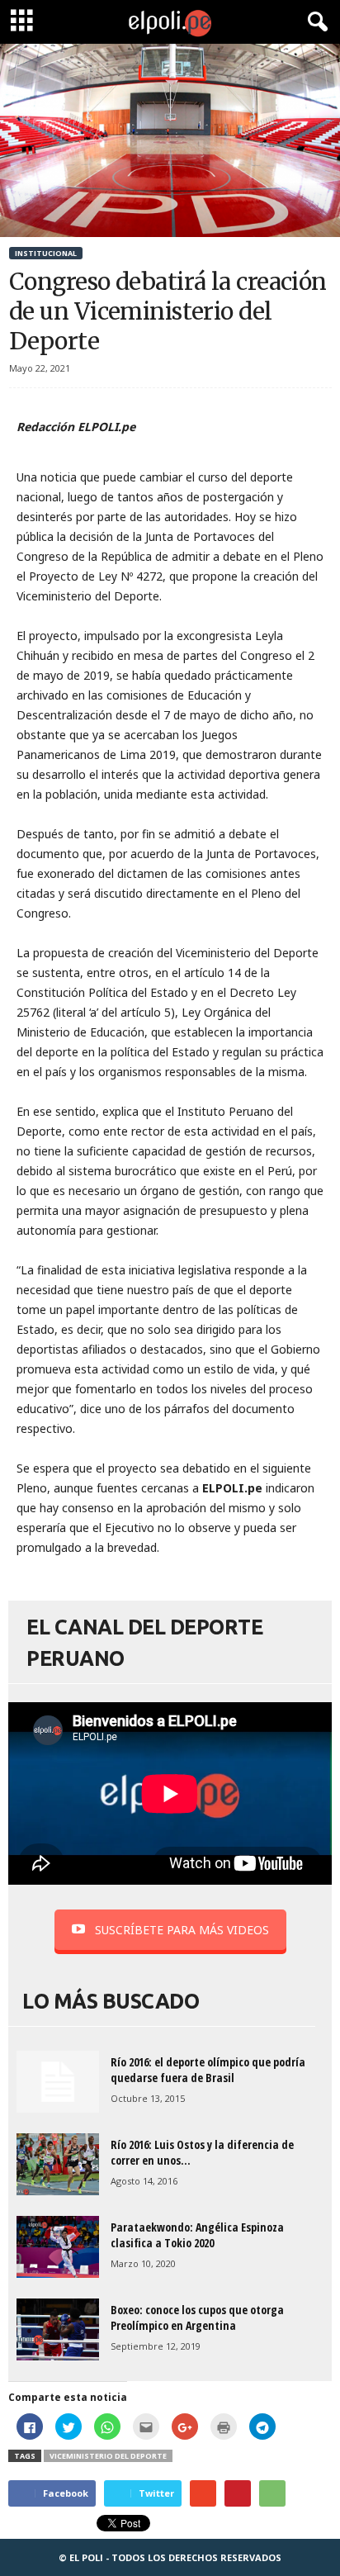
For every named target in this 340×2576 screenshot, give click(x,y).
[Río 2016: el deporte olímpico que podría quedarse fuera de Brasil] (58, 2082)
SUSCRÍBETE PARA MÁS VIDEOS (182, 1930)
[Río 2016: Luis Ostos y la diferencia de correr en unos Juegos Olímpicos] (58, 2164)
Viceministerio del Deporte (108, 2456)
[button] (314, 22)
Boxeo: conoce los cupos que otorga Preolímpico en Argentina (197, 2317)
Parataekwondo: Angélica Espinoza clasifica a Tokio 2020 (197, 2235)
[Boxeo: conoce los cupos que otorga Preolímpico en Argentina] (58, 2329)
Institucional (46, 253)
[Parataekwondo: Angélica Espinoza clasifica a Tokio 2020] (58, 2247)
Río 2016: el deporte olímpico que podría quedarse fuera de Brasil (208, 2070)
